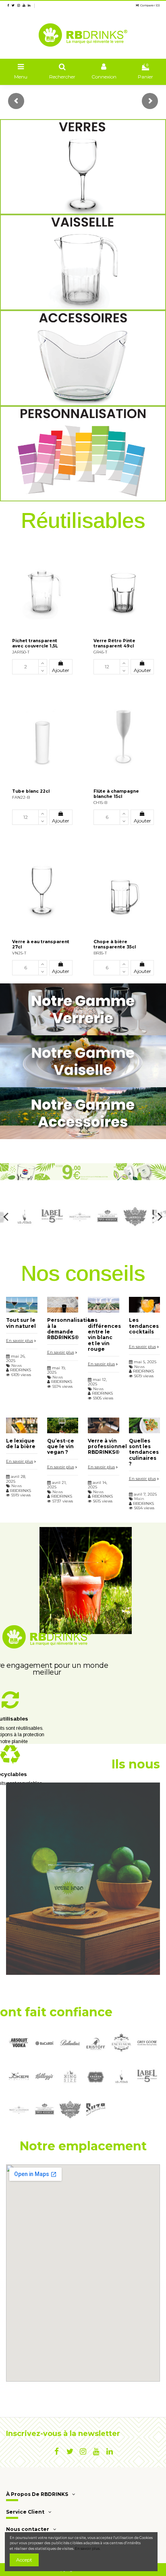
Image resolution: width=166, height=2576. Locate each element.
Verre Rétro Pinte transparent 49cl (114, 643)
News (17, 1365)
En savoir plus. (88, 2549)
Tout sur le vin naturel (21, 1323)
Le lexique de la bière (21, 1444)
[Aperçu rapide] (73, 563)
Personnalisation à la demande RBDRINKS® (71, 1329)
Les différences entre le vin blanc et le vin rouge (104, 1334)
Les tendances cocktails (144, 1326)
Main (139, 1499)
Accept (24, 2560)
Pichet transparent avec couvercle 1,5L (35, 643)
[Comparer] (73, 550)
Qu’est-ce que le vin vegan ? (61, 1447)
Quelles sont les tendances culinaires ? (144, 1452)
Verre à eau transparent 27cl (41, 944)
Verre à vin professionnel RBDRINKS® (107, 1447)
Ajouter (61, 670)
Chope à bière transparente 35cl (115, 944)
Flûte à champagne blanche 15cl (116, 794)
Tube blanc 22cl (31, 791)
